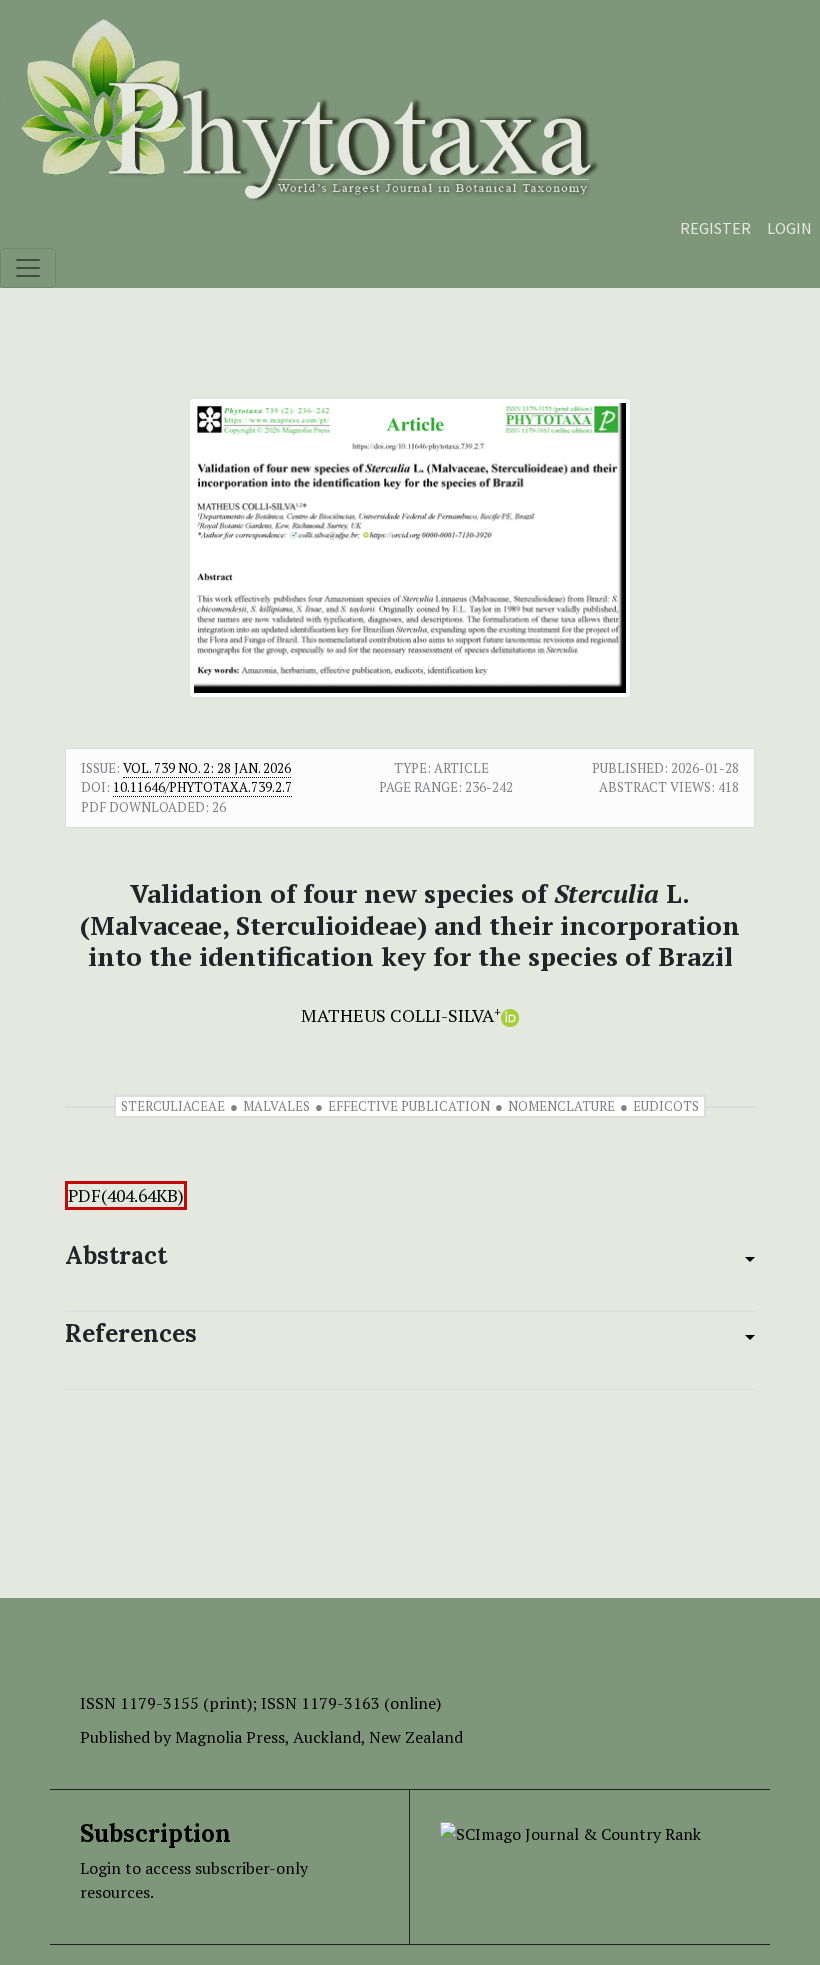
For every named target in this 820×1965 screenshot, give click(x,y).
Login (789, 228)
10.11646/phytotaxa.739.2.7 (202, 787)
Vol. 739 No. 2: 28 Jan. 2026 (207, 768)
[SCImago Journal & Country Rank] (570, 1832)
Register (715, 228)
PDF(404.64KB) (126, 1195)
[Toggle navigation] (28, 268)
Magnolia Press (230, 1737)
